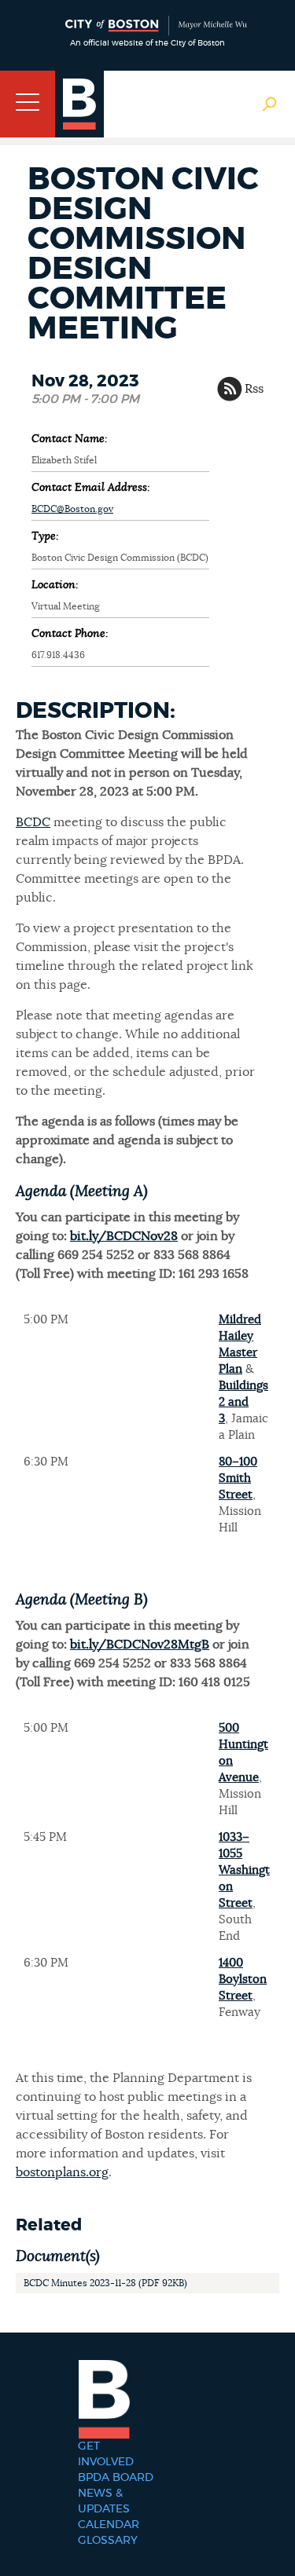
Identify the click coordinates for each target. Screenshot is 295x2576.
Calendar (109, 2525)
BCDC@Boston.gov (72, 509)
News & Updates (104, 2501)
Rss (254, 389)
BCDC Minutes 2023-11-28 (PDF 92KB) (105, 2283)
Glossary (108, 2541)
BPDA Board (116, 2478)
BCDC (33, 822)
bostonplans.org (62, 2172)
